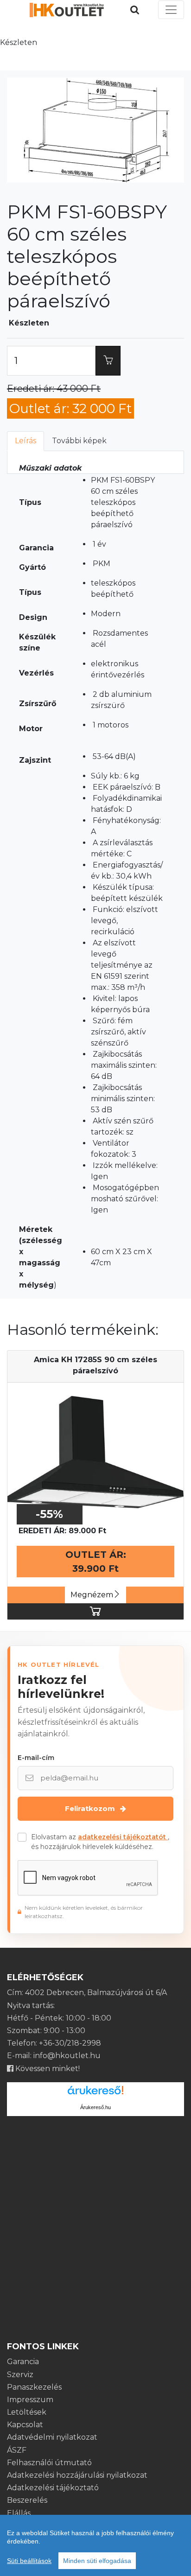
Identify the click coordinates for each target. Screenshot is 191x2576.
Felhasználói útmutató (49, 2463)
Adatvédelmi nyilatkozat (52, 2437)
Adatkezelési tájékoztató (53, 2488)
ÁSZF (17, 2450)
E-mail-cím (36, 1758)
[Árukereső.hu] (95, 2094)
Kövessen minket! (47, 2069)
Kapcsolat (25, 2425)
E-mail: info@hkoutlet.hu (54, 2056)
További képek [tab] (79, 441)
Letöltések (27, 2412)
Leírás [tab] (25, 441)
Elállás (19, 2513)
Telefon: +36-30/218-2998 (54, 2043)
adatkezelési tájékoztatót (123, 1837)
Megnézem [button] (92, 1595)
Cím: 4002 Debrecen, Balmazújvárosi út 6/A (87, 1993)
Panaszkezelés (34, 2387)
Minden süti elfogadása (97, 2561)
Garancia (23, 2362)
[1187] (108, 361)
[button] (26, 130)
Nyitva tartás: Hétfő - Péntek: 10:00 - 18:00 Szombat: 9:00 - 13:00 (59, 2018)
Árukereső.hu (95, 2107)
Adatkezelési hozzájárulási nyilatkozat (77, 2475)
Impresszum (30, 2400)
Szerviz (20, 2375)
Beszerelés (27, 2500)
